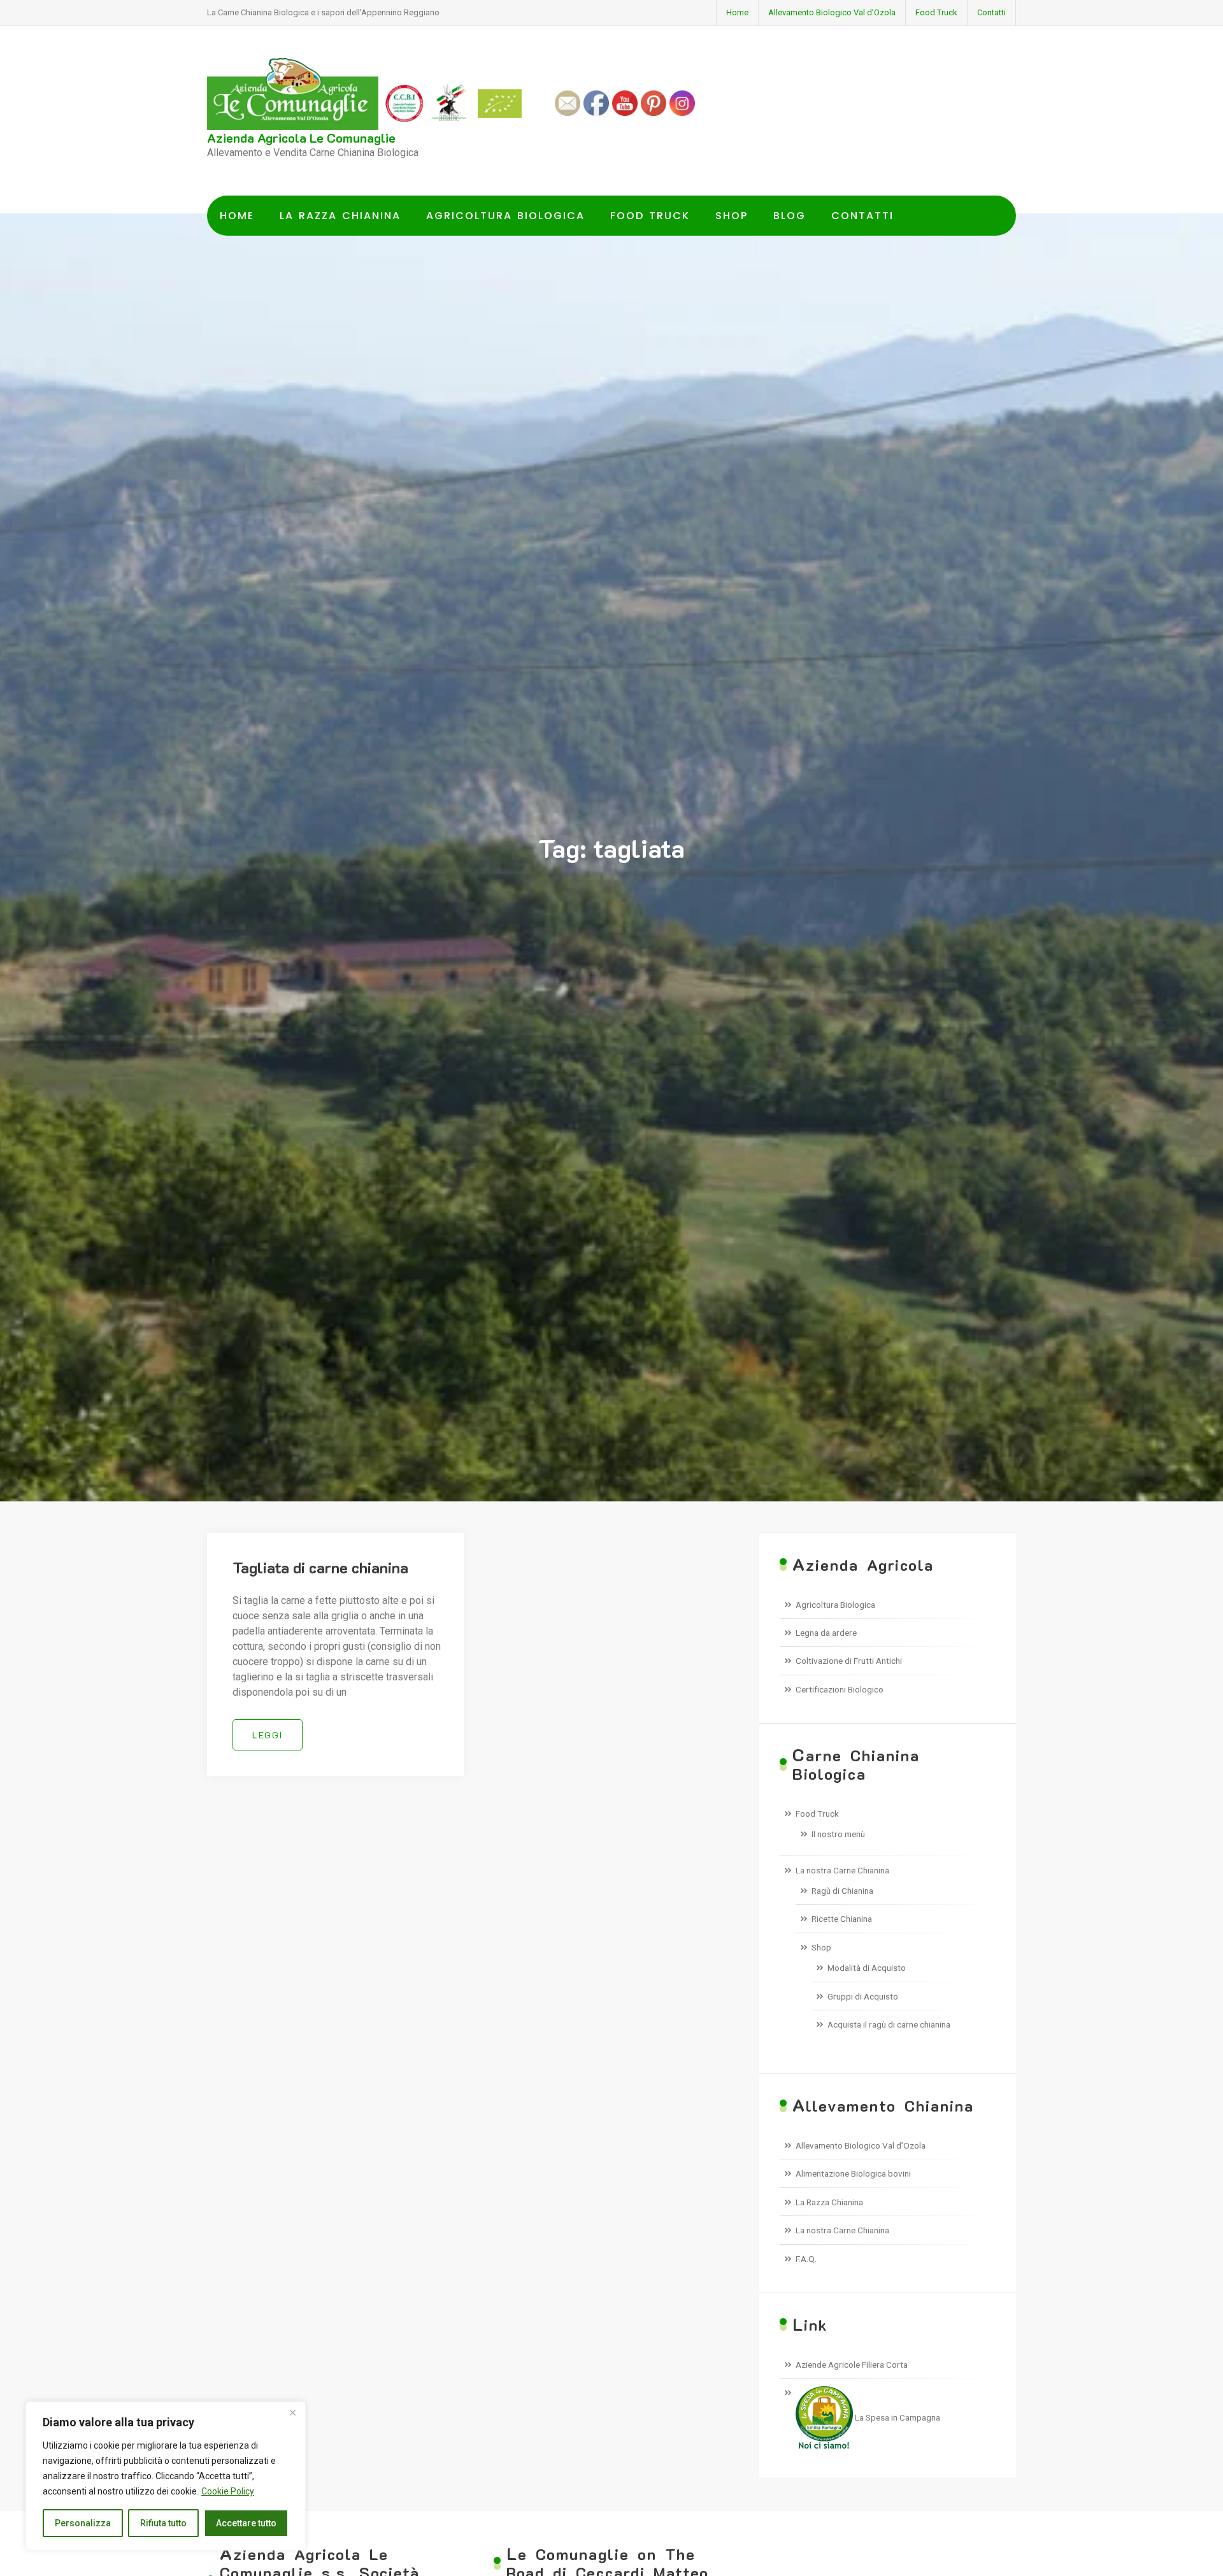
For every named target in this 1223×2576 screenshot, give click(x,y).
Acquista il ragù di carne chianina (889, 2024)
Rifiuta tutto (163, 2523)
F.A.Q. (806, 2259)
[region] (166, 2476)
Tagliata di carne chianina (320, 1567)
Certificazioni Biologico (840, 1689)
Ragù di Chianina (842, 1891)
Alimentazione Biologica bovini (853, 2173)
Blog (790, 216)
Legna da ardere (826, 1633)
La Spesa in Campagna (897, 2417)
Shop (732, 216)
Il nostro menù (838, 1834)
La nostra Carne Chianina (842, 1870)
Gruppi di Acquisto (863, 1996)
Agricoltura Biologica (505, 216)
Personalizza (83, 2523)
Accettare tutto (246, 2523)
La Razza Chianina (340, 216)
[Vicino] (292, 2412)
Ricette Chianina (842, 1919)
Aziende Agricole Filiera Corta (852, 2365)
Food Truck (936, 12)
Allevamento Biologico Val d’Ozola (832, 12)
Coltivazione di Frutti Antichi (849, 1661)
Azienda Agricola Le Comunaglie (301, 138)
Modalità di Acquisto (867, 1968)
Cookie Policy (228, 2491)
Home (737, 12)
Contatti (991, 12)
